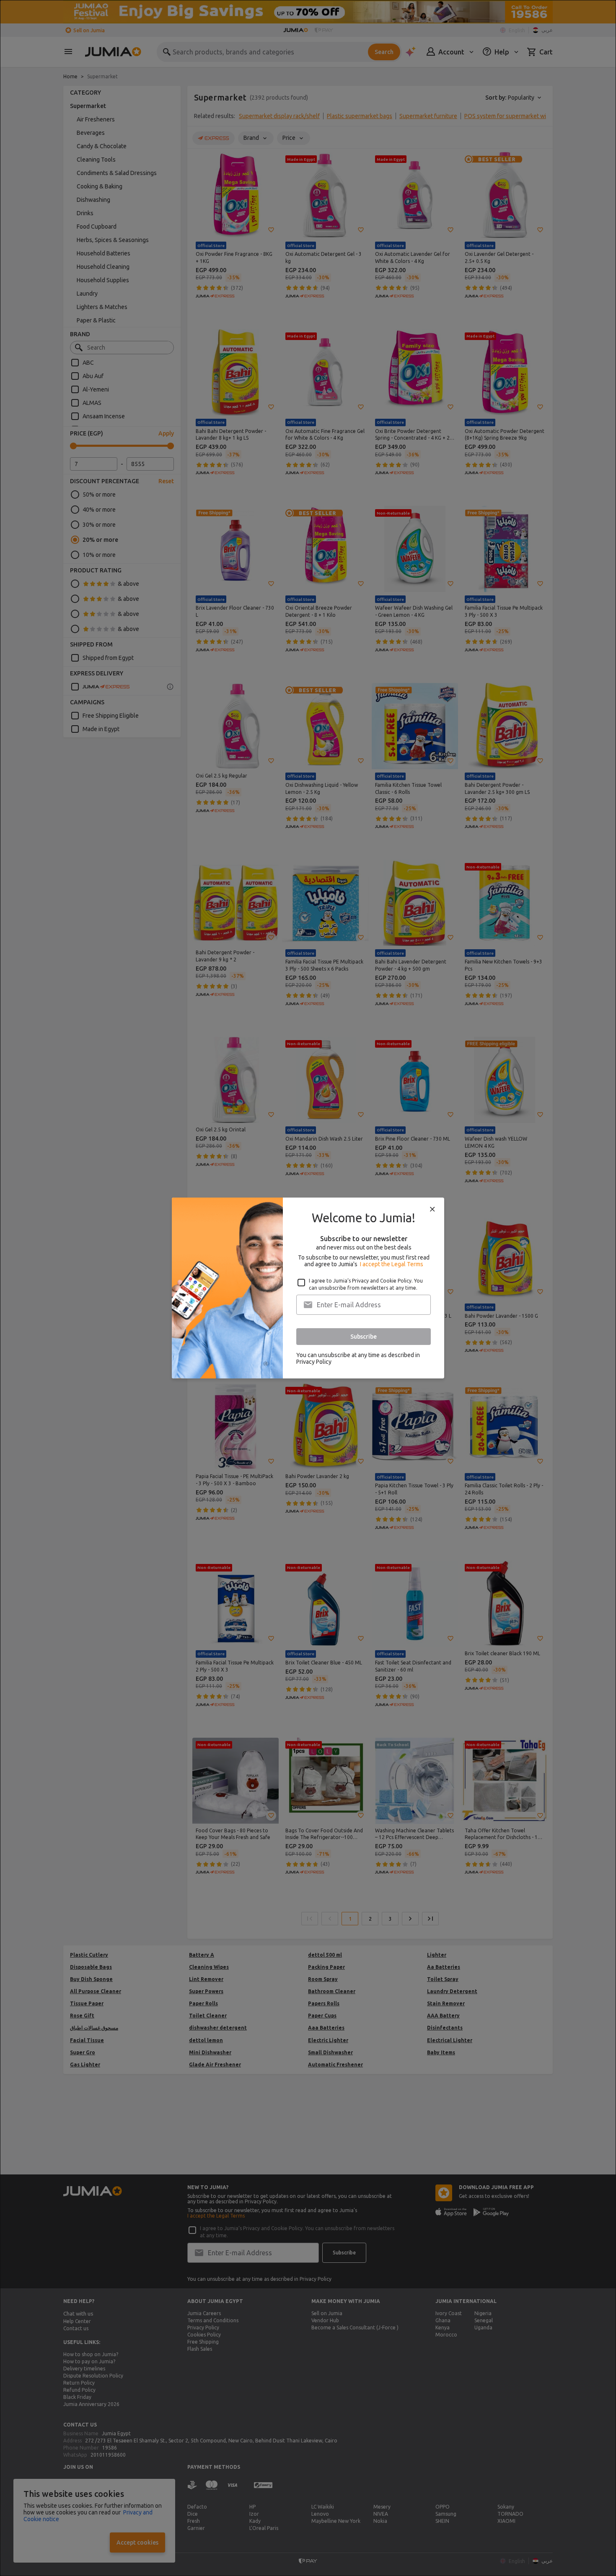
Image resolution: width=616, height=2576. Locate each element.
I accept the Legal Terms (392, 1264)
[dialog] (308, 1288)
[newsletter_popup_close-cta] (432, 1209)
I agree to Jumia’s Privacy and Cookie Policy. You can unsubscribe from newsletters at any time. (366, 1284)
